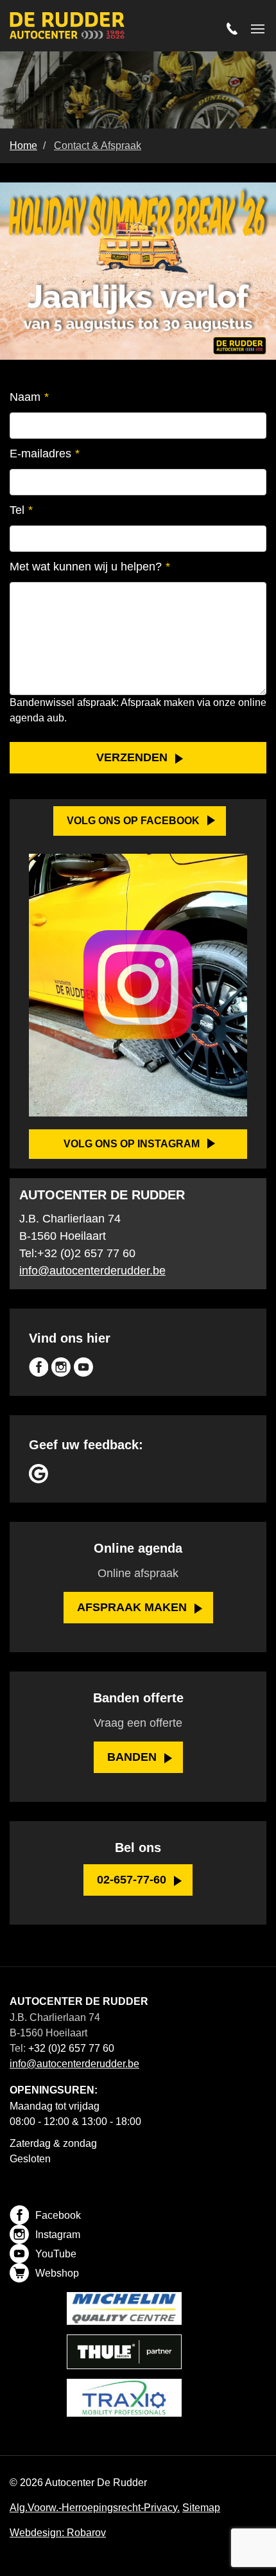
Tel (21, 510)
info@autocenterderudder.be (92, 1271)
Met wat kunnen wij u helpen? (90, 567)
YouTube (83, 1367)
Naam (29, 397)
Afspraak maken (132, 1607)
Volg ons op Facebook (133, 821)
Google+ (39, 1474)
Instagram (61, 1367)
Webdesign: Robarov (58, 2533)
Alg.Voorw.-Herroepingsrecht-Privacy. (95, 2508)
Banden (132, 1757)
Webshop (57, 2273)
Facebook (39, 1367)
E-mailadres (45, 454)
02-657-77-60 (132, 1880)
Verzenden (132, 757)
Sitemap (201, 2508)
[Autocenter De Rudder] (67, 27)
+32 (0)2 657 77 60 (86, 1253)
